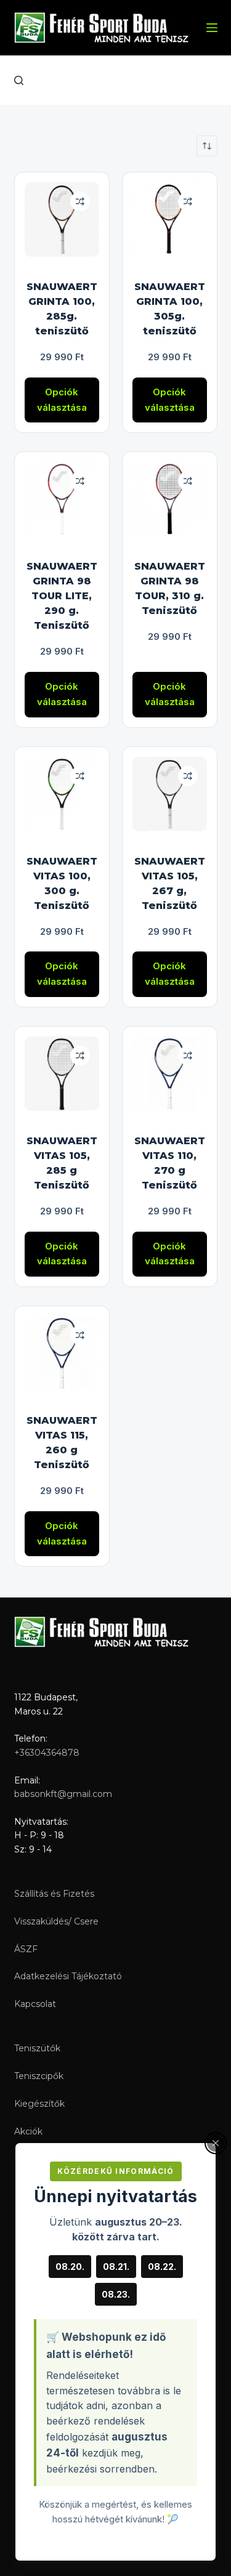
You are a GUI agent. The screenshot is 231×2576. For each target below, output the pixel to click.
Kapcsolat (35, 2004)
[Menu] (212, 28)
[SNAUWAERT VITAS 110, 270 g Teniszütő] (170, 1074)
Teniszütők (37, 2048)
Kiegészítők (39, 2104)
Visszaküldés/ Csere (56, 1921)
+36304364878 (47, 1753)
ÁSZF (26, 1949)
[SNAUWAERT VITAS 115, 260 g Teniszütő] (62, 1353)
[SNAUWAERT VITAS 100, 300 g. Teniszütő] (62, 794)
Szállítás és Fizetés (54, 1894)
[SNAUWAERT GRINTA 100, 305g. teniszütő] (170, 220)
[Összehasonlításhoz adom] (80, 201)
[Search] (19, 80)
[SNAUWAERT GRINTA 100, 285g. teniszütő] (62, 220)
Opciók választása (62, 400)
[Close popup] (216, 2143)
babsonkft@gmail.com (63, 1794)
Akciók (28, 2131)
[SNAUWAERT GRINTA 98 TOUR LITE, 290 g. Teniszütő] (62, 499)
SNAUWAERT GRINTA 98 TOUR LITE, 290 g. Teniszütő (62, 596)
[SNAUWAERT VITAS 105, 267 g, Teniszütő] (170, 794)
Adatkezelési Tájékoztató (68, 1976)
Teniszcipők (39, 2076)
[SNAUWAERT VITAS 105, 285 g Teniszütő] (62, 1074)
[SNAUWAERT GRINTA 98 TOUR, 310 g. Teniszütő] (170, 499)
